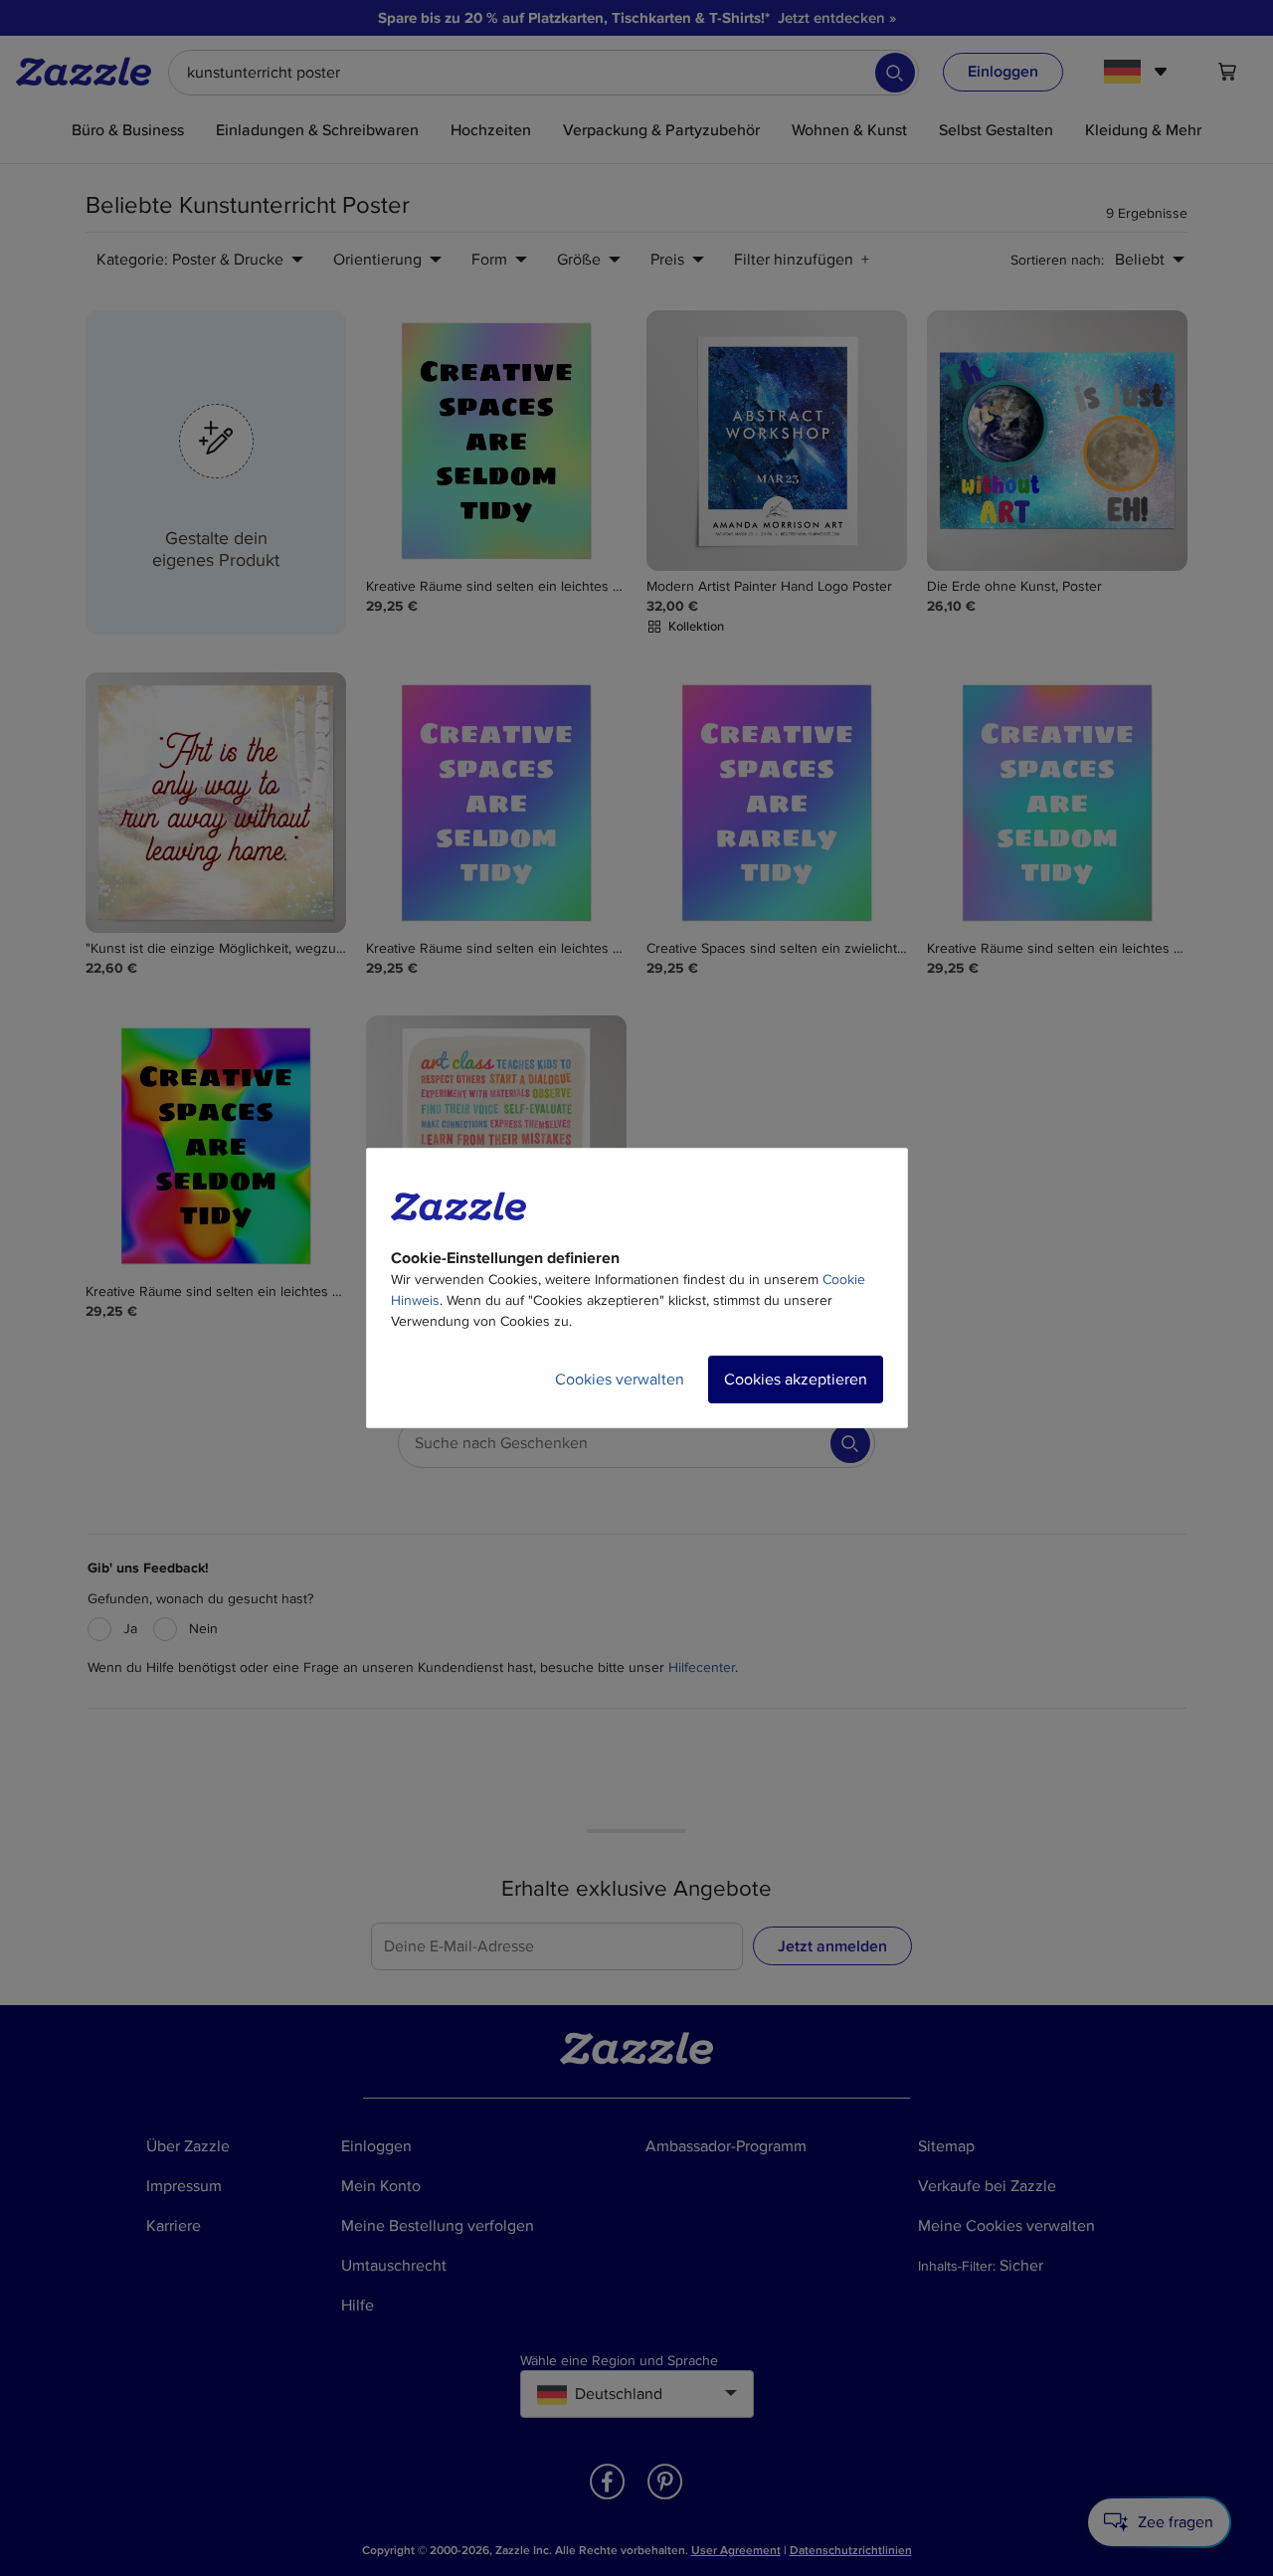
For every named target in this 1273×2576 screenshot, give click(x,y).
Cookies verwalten (620, 1380)
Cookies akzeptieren (796, 1380)
